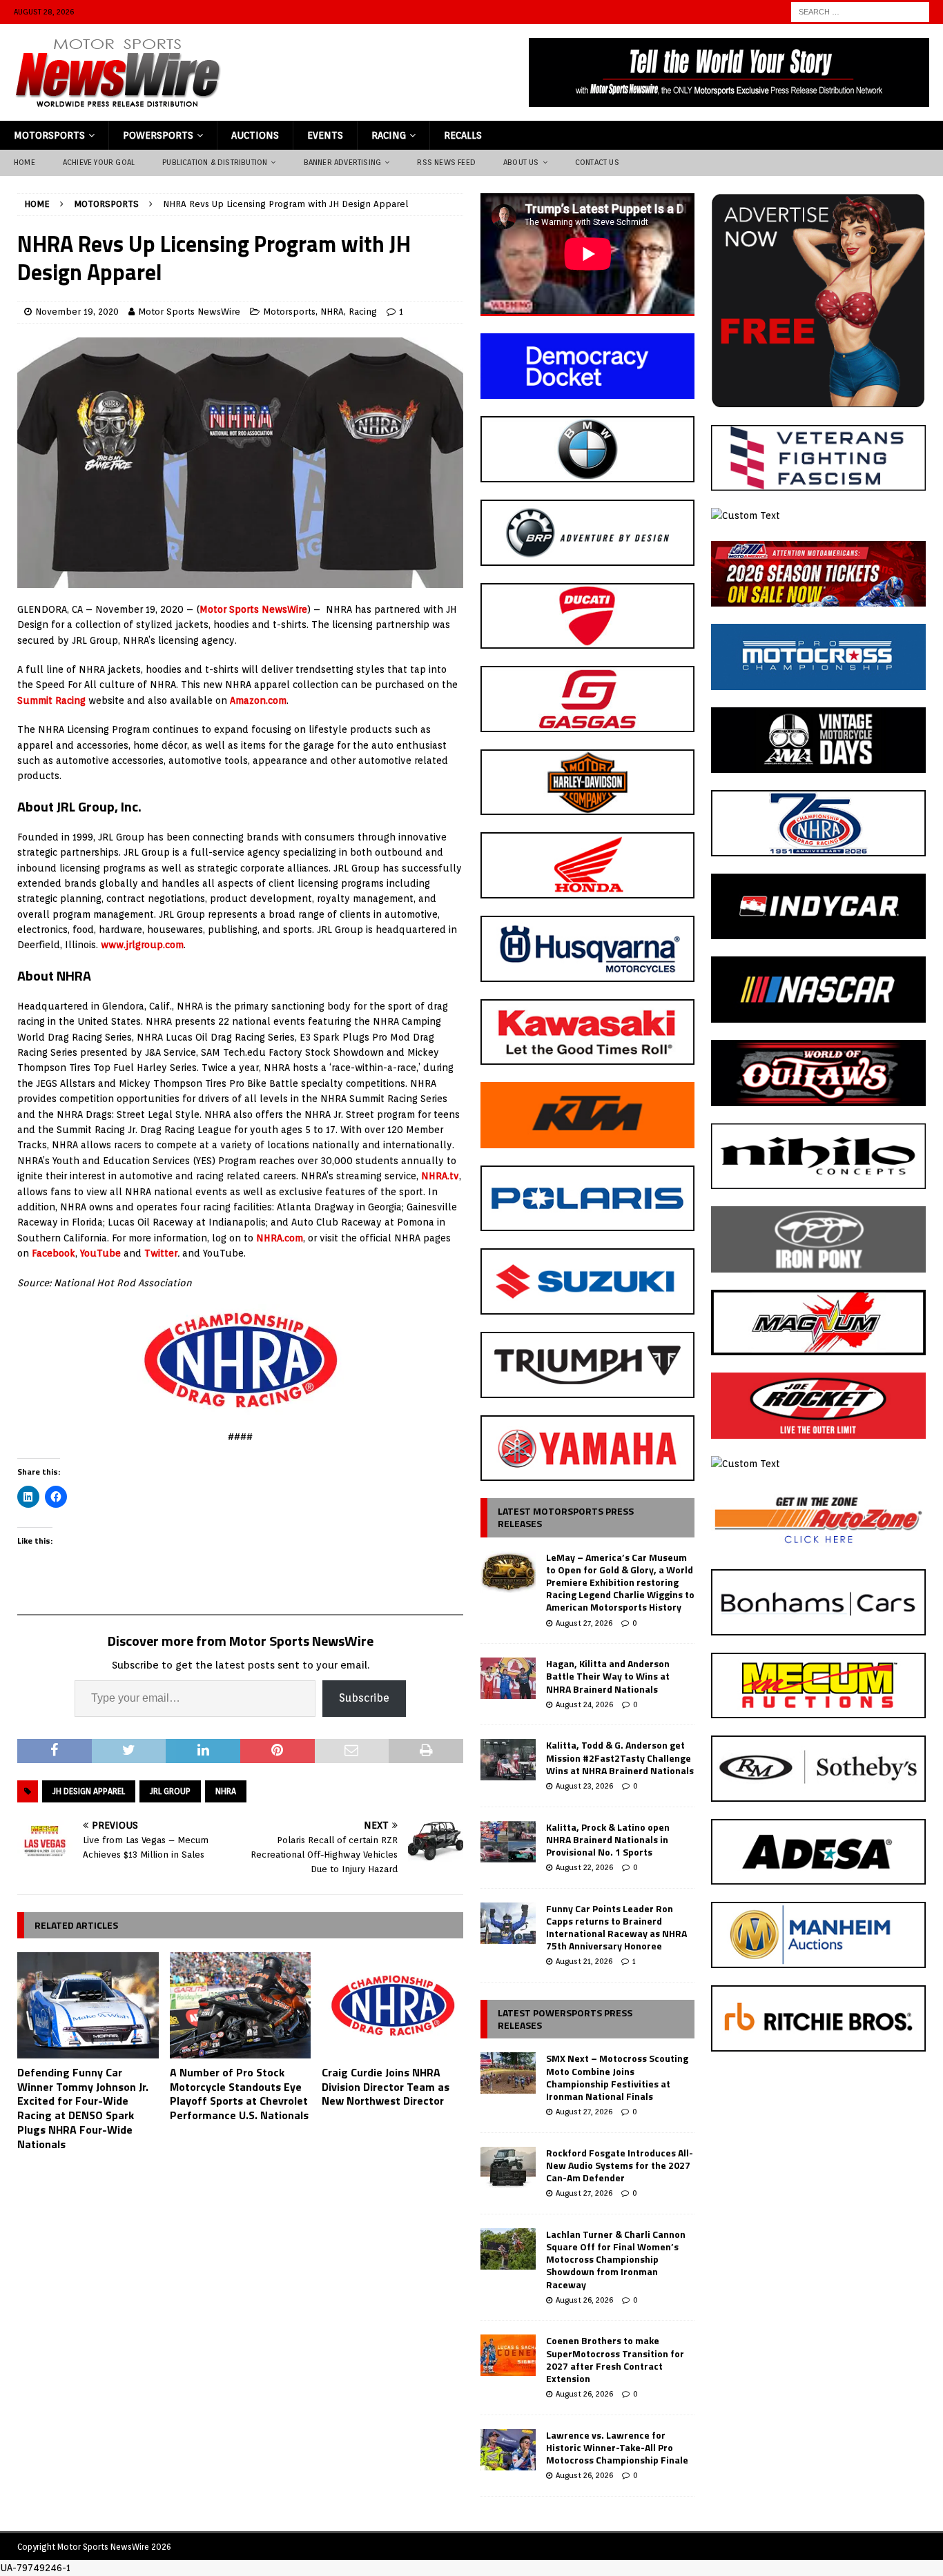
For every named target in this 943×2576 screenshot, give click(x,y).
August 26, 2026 (584, 2300)
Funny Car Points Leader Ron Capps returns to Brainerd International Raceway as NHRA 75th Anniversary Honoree (616, 1927)
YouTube (100, 1253)
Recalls (463, 135)
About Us (521, 162)
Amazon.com (258, 700)
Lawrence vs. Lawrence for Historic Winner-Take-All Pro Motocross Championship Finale (617, 2447)
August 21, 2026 (584, 1961)
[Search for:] (860, 11)
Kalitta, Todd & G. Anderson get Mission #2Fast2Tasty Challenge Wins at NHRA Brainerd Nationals (620, 1757)
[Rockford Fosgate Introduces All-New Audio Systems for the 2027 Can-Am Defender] (508, 2167)
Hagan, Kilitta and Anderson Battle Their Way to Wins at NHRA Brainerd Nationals (608, 1676)
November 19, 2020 (77, 312)
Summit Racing (51, 700)
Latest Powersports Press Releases (565, 2019)
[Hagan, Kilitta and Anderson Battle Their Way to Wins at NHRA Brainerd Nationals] (508, 1678)
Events (325, 135)
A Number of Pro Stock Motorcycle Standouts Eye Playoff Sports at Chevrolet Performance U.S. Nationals (239, 2094)
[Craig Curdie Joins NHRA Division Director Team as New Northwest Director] (392, 2005)
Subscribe (364, 1698)
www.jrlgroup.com (142, 945)
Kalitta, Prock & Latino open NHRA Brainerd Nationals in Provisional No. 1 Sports (608, 1839)
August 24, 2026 (584, 1704)
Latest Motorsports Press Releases (566, 1517)
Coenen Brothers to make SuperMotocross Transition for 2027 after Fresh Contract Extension (615, 2359)
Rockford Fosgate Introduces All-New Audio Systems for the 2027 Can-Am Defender (620, 2165)
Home (25, 162)
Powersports (158, 135)
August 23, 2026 (584, 1786)
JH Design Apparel (89, 1791)
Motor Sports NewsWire (189, 312)
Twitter (161, 1253)
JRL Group (170, 1791)
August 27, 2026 (584, 1623)
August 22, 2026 (584, 1867)
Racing (389, 135)
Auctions (255, 135)
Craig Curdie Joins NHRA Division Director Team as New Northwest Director (386, 2087)
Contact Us (597, 162)
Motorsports (49, 135)
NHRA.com (280, 1238)
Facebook (54, 1253)
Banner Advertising (343, 162)
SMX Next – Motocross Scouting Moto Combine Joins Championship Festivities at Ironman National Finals (617, 2077)
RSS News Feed (446, 162)
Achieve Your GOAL (99, 162)
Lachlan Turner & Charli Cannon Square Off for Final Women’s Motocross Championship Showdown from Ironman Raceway (616, 2259)
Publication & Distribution (215, 162)
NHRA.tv (440, 1176)
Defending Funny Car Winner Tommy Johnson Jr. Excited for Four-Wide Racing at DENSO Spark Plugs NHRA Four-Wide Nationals (83, 2108)
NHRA (332, 312)
